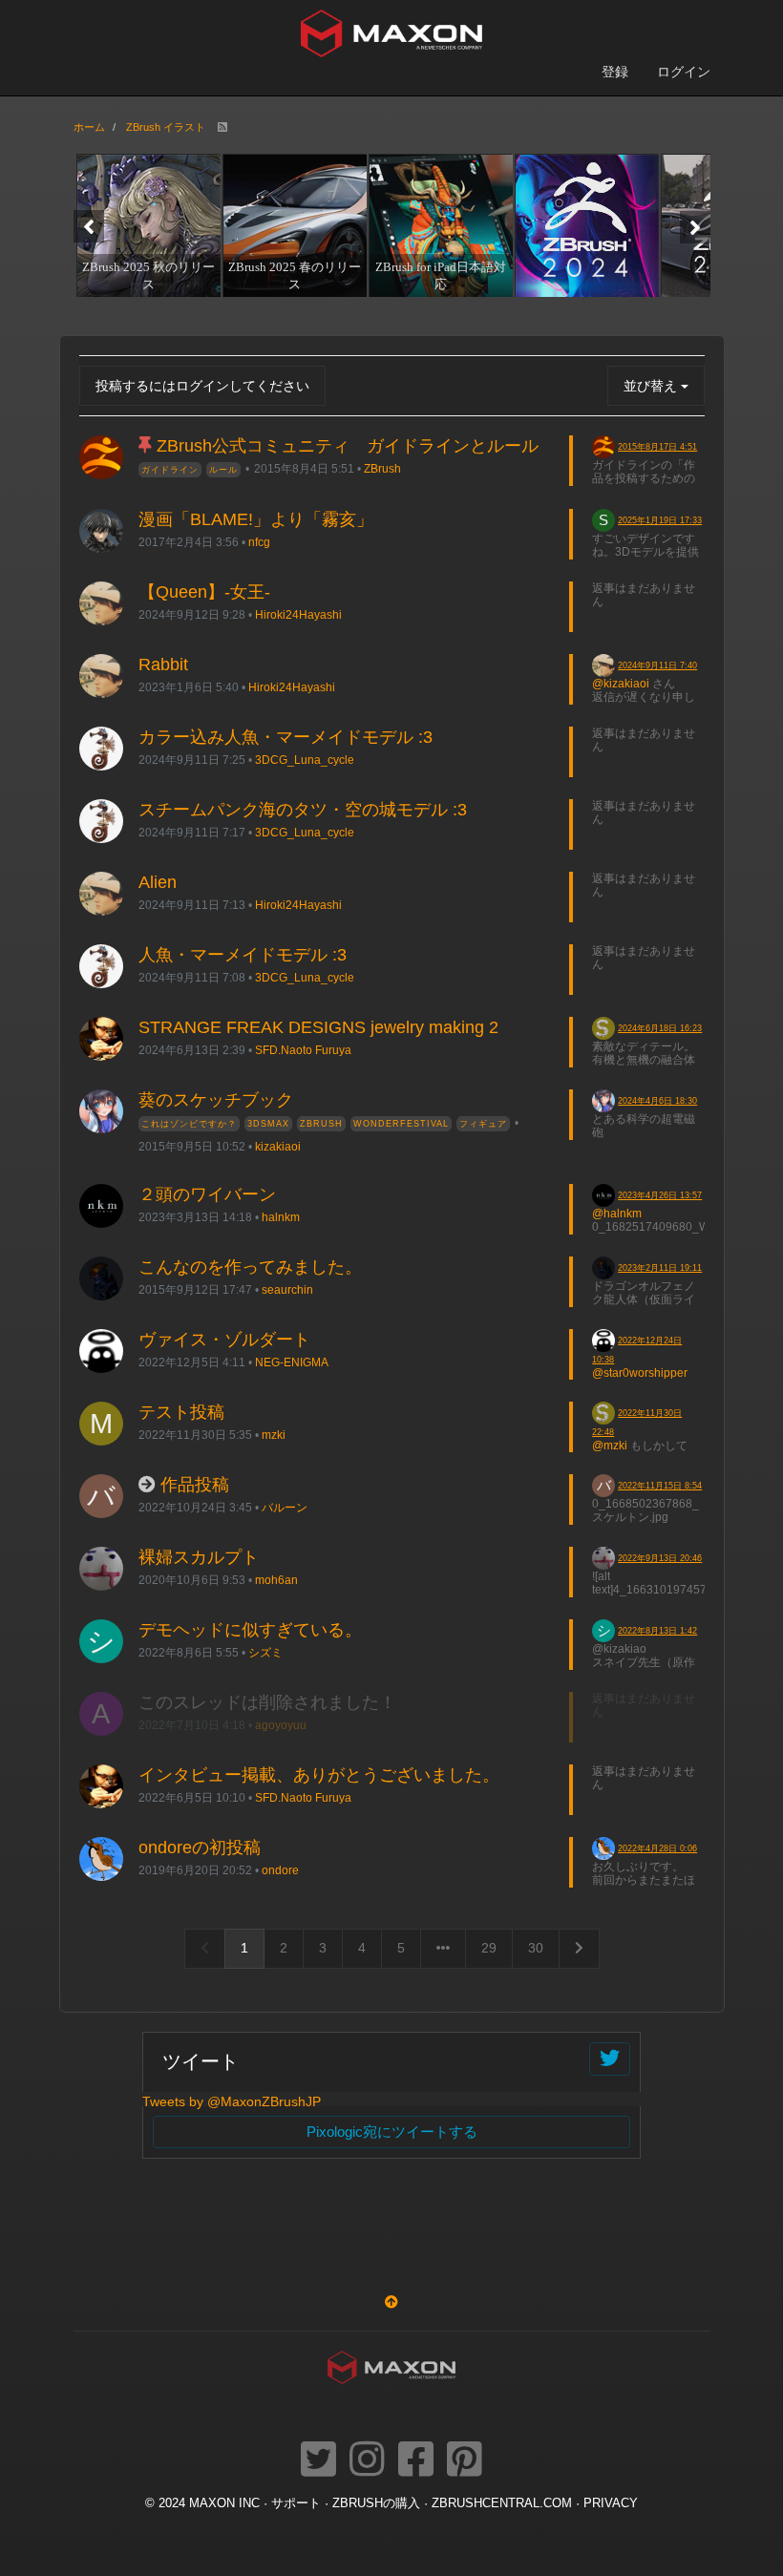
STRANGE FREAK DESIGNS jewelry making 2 (318, 1027)
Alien (158, 882)
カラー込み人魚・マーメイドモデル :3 (286, 737)
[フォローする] (610, 2059)
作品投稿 (195, 1485)
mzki (274, 1435)
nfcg (259, 542)
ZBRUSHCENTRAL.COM (502, 2503)
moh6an (276, 1580)
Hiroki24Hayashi (298, 614)
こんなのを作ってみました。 (250, 1267)
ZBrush (382, 468)
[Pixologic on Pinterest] (465, 2460)
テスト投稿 (181, 1412)
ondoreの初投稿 (200, 1848)
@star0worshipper (640, 1373)
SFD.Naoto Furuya (303, 1050)
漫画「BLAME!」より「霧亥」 (256, 519)
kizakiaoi (278, 1146)
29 (489, 1948)
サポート (296, 2503)
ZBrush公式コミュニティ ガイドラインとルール (348, 446)
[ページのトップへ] (391, 2302)
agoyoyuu (281, 1725)
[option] (147, 225)
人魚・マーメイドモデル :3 (243, 955)
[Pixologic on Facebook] (416, 2460)
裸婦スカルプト (199, 1557)
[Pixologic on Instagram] (367, 2460)
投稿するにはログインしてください (202, 386)
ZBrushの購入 (376, 2503)
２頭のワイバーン (207, 1194)
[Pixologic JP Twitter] (318, 2460)
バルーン (285, 1507)
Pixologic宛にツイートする (392, 2132)
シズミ (265, 1652)
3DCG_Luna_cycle (305, 760)
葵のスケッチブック (216, 1100)
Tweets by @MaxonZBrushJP (232, 2101)
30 (536, 1948)
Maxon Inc (224, 2503)
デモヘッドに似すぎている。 (250, 1630)
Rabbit (163, 665)
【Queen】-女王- (204, 592)
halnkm (281, 1217)
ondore (280, 1870)
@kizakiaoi (621, 684)
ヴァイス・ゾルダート (224, 1340)
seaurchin (287, 1289)
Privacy (611, 2503)
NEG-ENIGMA (292, 1362)
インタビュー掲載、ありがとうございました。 (319, 1775)
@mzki (610, 1446)
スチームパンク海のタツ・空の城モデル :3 (303, 810)
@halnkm (617, 1214)
